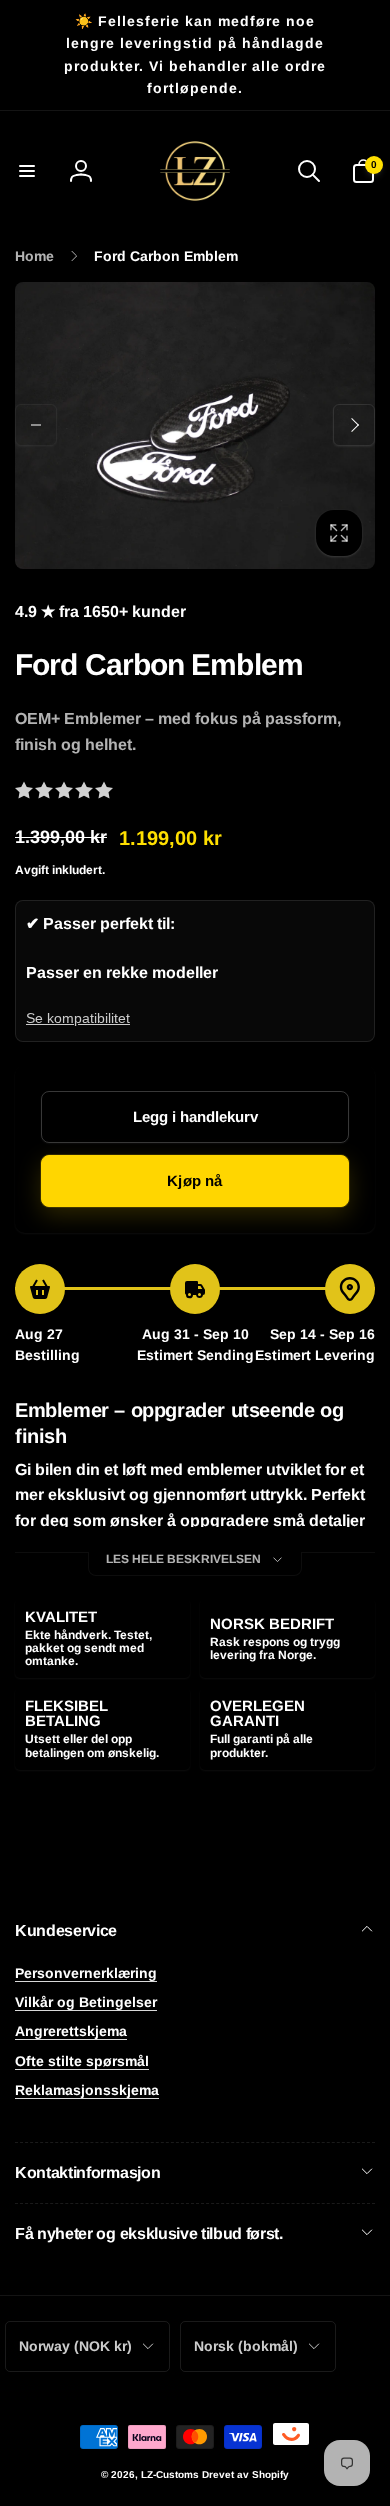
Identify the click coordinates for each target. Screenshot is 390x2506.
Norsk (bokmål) (246, 2346)
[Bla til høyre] (354, 425)
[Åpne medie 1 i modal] (195, 425)
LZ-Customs (170, 2474)
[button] (27, 171)
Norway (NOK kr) (75, 2346)
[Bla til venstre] (36, 425)
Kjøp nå (194, 1180)
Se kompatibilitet (78, 1018)
